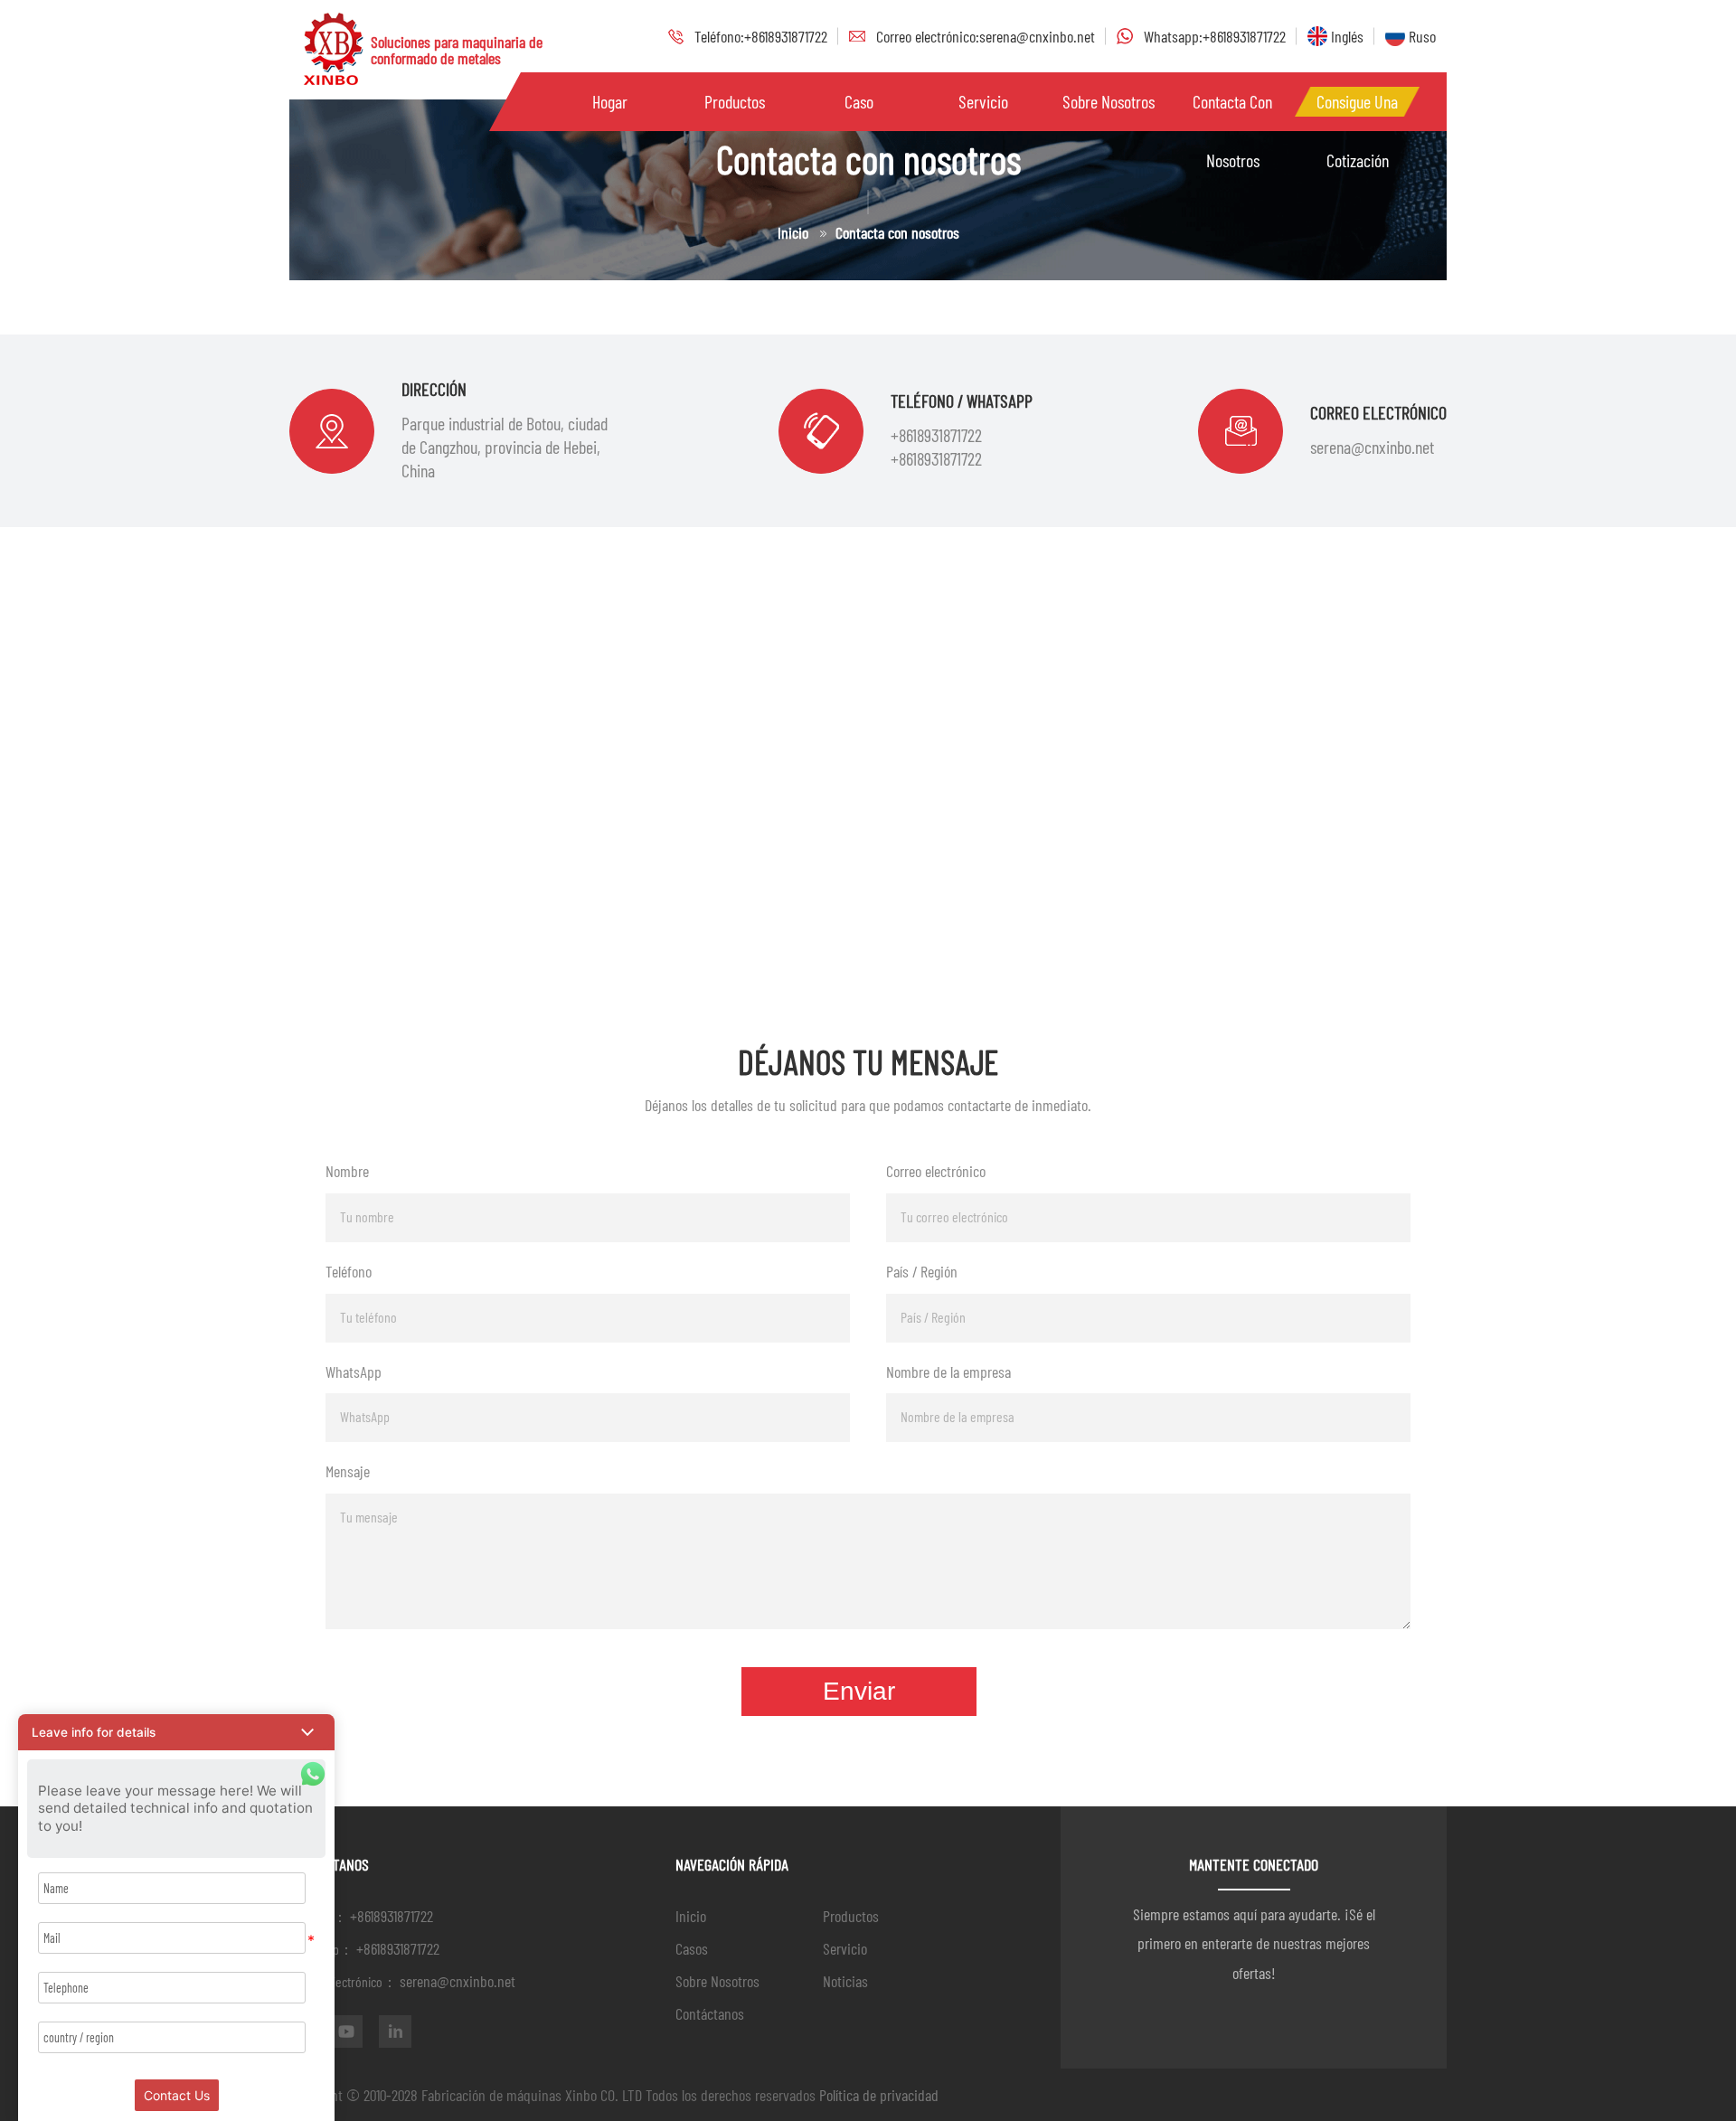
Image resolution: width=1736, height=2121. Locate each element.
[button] (176, 1732)
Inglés (1345, 36)
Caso (859, 101)
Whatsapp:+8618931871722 (1215, 36)
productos (735, 101)
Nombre (347, 1171)
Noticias (845, 1981)
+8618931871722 (936, 435)
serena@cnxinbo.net (1372, 447)
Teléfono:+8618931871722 (761, 36)
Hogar (610, 101)
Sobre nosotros (1109, 101)
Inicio (793, 232)
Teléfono (349, 1271)
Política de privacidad (879, 2095)
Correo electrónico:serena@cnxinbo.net (986, 36)
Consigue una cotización (1357, 111)
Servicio (983, 101)
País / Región (922, 1271)
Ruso (1420, 36)
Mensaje (348, 1471)
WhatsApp (354, 1372)
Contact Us (177, 2095)
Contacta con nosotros (1232, 111)
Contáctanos (710, 2013)
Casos (692, 1948)
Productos (851, 1916)
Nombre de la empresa (948, 1372)
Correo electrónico (936, 1171)
